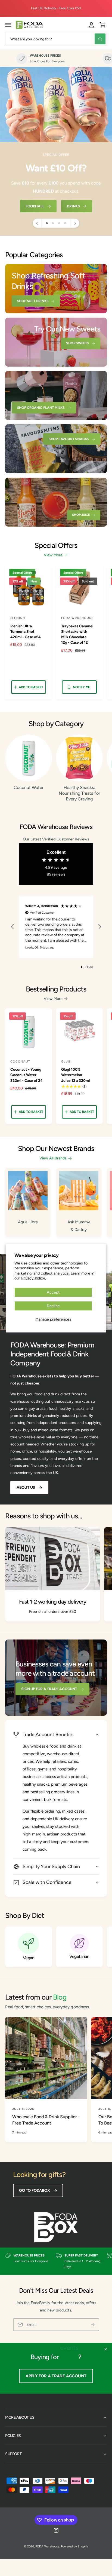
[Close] (106, 2349)
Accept (53, 1292)
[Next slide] (75, 223)
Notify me (81, 687)
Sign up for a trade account (49, 1689)
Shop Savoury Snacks (69, 439)
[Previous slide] (37, 223)
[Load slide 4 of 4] (65, 223)
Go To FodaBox (34, 2190)
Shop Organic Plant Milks (41, 408)
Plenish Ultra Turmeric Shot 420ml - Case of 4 (26, 631)
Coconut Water (29, 787)
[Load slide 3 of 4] (59, 223)
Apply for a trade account (56, 2376)
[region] (56, 927)
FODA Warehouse (47, 2546)
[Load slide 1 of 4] (47, 223)
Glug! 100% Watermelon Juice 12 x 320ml (75, 1075)
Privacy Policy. (34, 1278)
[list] (56, 59)
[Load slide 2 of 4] (53, 223)
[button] (8, 25)
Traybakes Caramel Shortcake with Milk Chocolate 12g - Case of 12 (77, 634)
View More (53, 555)
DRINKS (73, 206)
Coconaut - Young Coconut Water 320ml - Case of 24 (27, 1075)
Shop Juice (81, 515)
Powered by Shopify (74, 2546)
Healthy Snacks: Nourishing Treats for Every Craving (79, 793)
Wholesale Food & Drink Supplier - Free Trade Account (46, 2120)
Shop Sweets (77, 343)
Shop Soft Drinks (33, 301)
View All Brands (53, 1158)
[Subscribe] (93, 2325)
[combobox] (56, 39)
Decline (53, 1306)
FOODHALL (35, 206)
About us (26, 1487)
